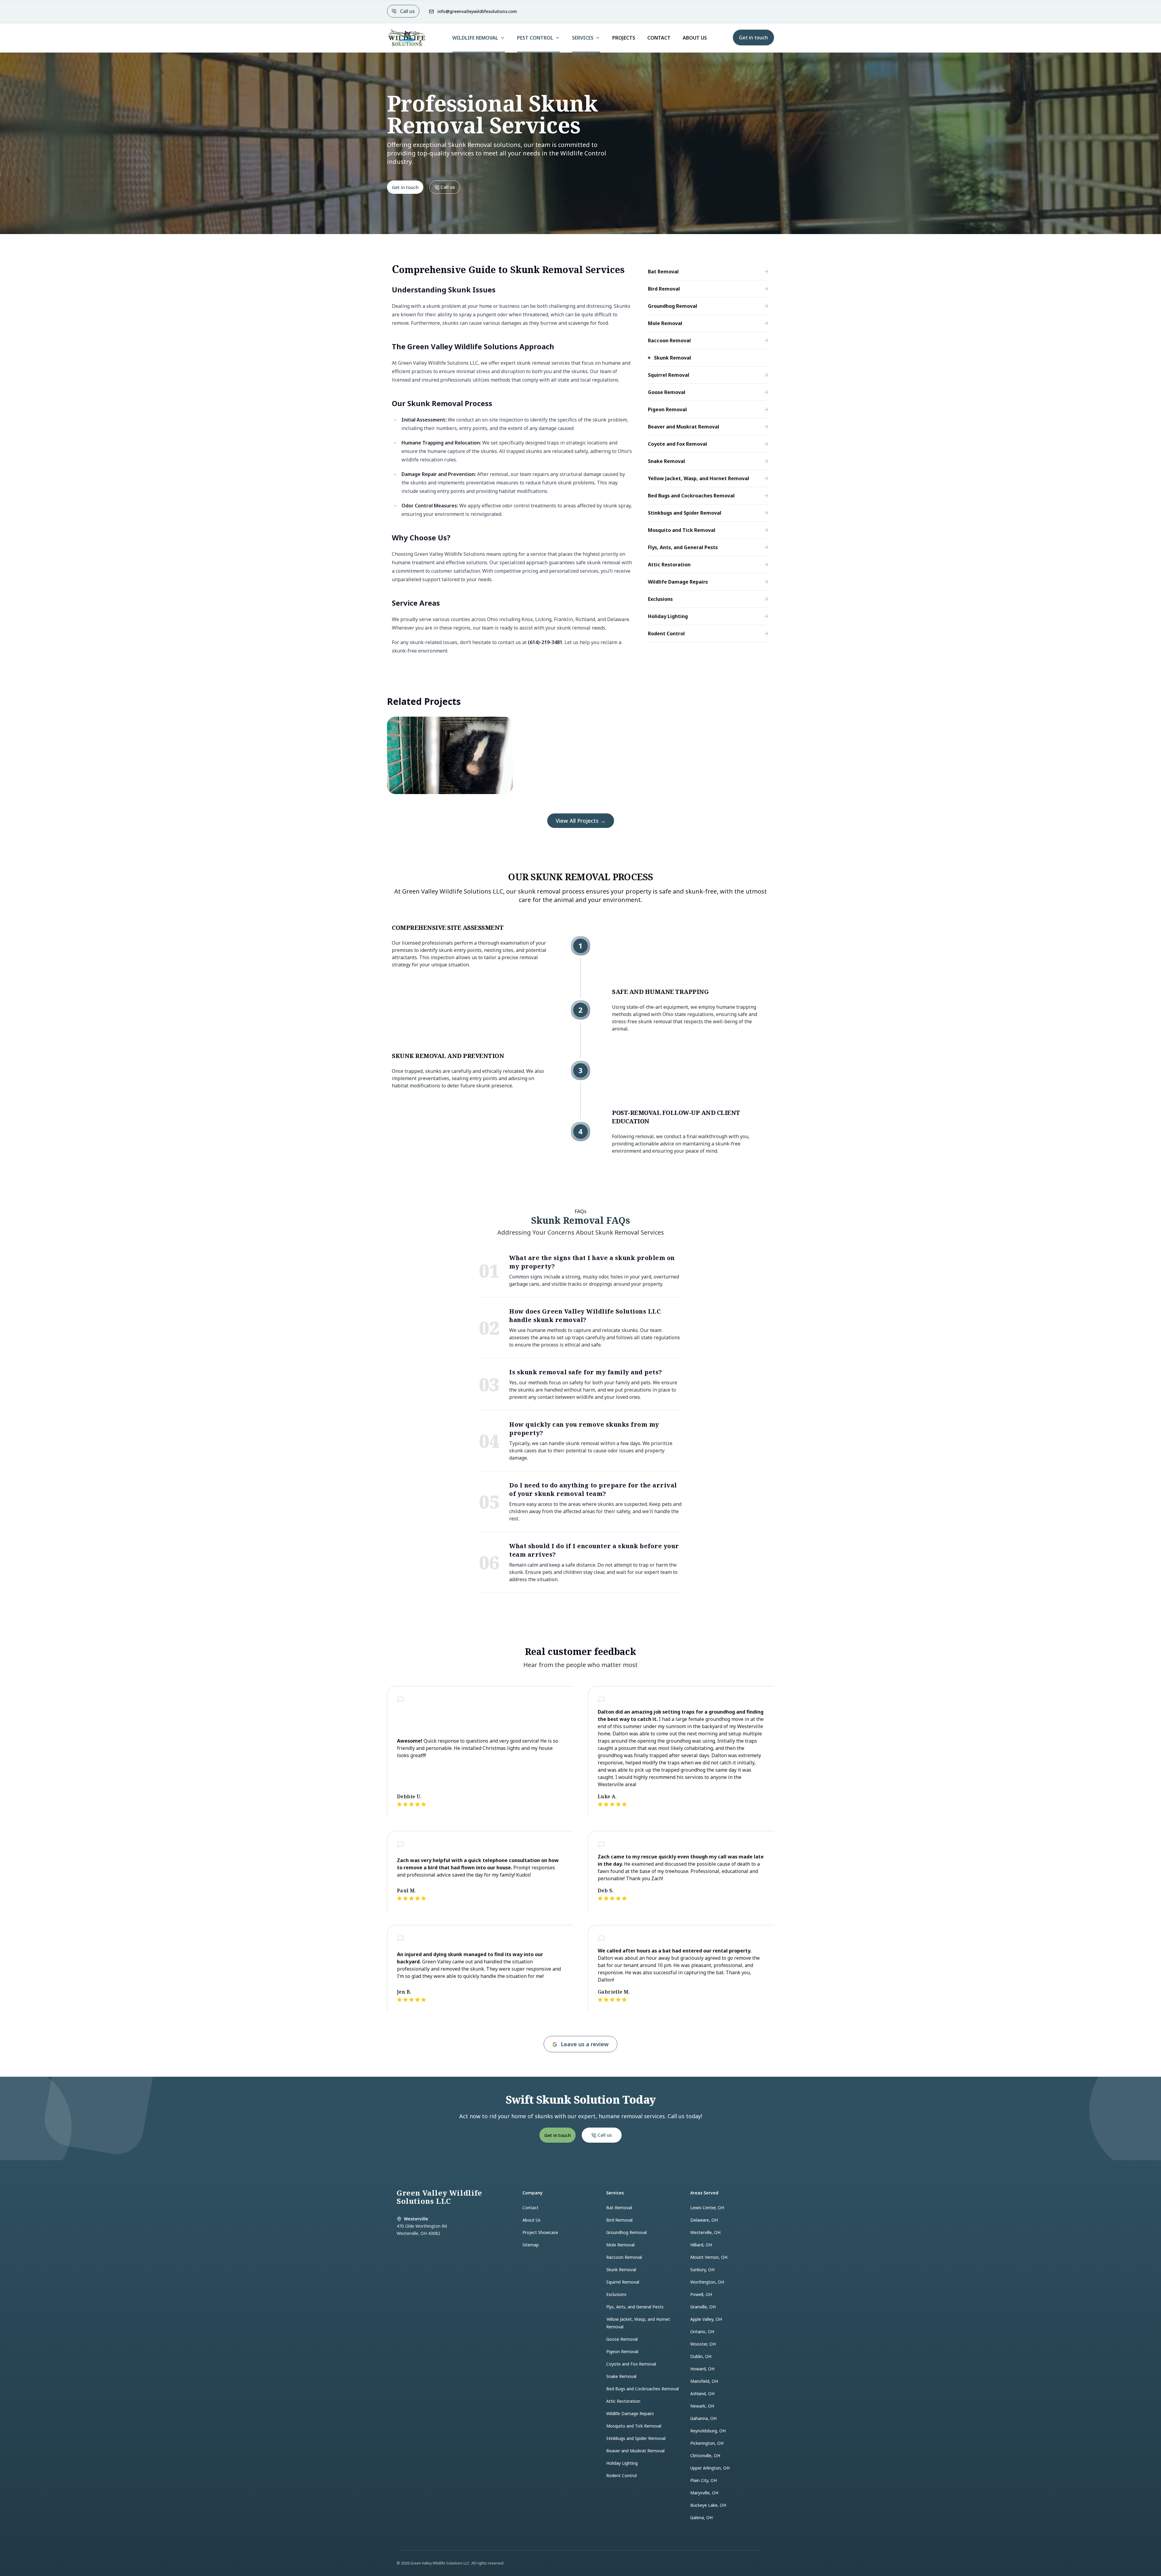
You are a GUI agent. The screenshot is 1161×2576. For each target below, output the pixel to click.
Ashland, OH (702, 2394)
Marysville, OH (704, 2493)
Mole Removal (620, 2245)
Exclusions (616, 2294)
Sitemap (531, 2245)
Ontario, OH (702, 2332)
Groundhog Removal (626, 2232)
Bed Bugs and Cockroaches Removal (642, 2389)
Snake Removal (621, 2376)
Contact (659, 38)
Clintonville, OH (705, 2456)
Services (583, 38)
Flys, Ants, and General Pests (635, 2307)
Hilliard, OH (701, 2245)
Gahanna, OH (703, 2418)
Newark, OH (702, 2406)
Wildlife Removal (475, 38)
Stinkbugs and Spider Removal (636, 2438)
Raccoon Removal (624, 2257)
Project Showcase (540, 2232)
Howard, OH (702, 2369)
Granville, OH (703, 2307)
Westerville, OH (705, 2232)
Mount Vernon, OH (709, 2257)
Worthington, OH (707, 2282)
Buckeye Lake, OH (708, 2505)
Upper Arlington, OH (710, 2468)
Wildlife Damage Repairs (630, 2413)
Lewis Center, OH (707, 2208)
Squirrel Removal (623, 2282)
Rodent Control (621, 2475)
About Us (695, 38)
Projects (624, 38)
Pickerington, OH (707, 2443)
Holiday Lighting (622, 2463)
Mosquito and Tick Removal (634, 2426)
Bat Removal (619, 2208)
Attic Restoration (623, 2401)
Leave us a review (585, 2044)
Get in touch (753, 37)
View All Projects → (581, 821)
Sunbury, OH (702, 2270)
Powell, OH (701, 2294)
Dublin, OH (701, 2356)
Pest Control (535, 38)
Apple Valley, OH (706, 2319)
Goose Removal (622, 2339)
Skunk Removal (621, 2270)
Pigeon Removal (622, 2351)
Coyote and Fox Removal (631, 2364)
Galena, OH (701, 2517)
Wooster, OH (703, 2344)
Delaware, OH (704, 2220)
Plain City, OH (704, 2480)
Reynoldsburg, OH (708, 2431)
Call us (407, 11)
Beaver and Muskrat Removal (635, 2451)
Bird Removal (619, 2220)
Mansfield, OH (704, 2381)
